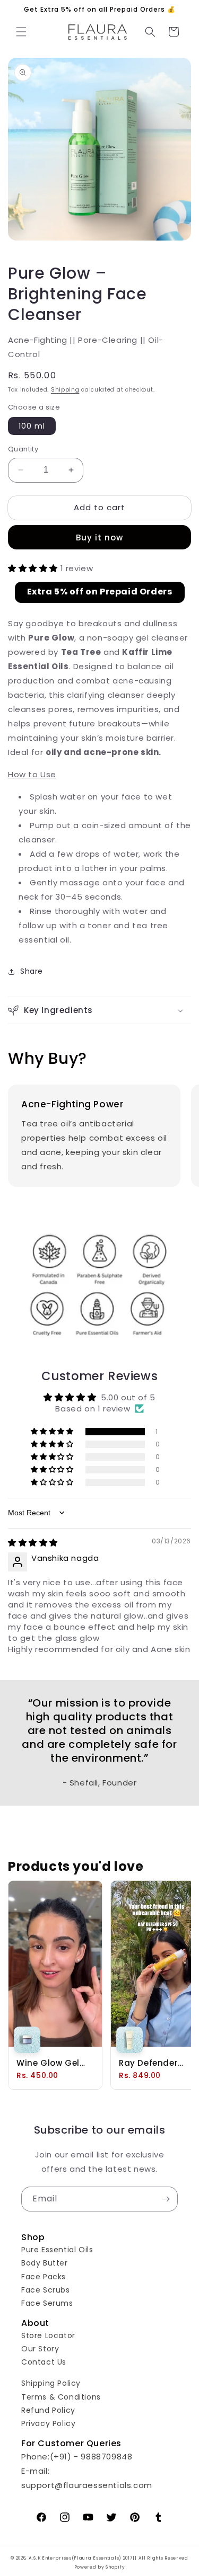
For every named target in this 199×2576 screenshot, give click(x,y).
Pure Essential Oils (57, 2250)
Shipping (65, 390)
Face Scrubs (46, 2290)
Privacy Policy (48, 2423)
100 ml (32, 426)
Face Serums (47, 2303)
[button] (21, 32)
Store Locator (48, 2335)
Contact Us (44, 2362)
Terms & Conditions (61, 2397)
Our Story (40, 2349)
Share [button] (32, 971)
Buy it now (99, 538)
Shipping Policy (51, 2383)
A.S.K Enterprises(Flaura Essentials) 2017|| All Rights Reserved (109, 2558)
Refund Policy (48, 2410)
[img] (33, 1543)
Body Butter (45, 2263)
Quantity (23, 449)
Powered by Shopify (100, 2567)
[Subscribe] (166, 2199)
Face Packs (44, 2277)
